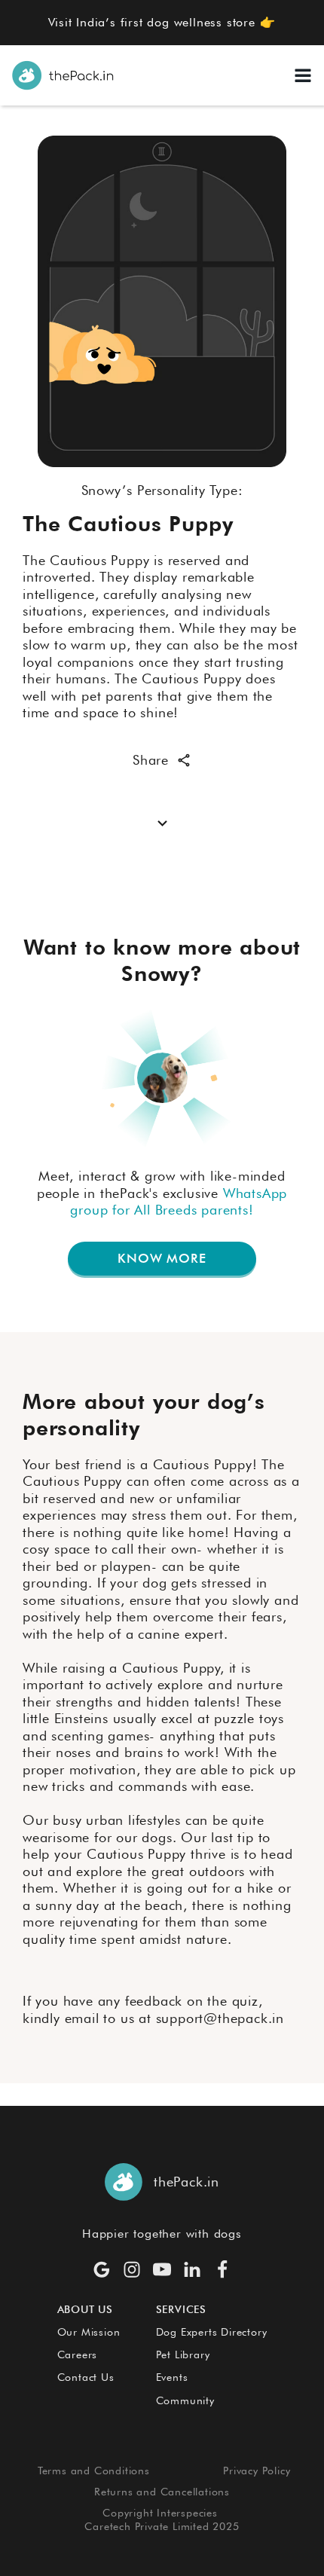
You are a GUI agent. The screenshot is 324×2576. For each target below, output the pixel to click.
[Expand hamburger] (303, 75)
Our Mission (89, 2332)
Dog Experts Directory (212, 2332)
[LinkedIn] (192, 2269)
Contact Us (86, 2377)
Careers (78, 2354)
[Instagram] (132, 2269)
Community (185, 2400)
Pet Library (183, 2354)
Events (172, 2377)
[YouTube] (162, 2269)
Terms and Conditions (94, 2471)
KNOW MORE (162, 1258)
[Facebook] (222, 2269)
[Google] (102, 2269)
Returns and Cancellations (162, 2492)
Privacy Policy (257, 2471)
